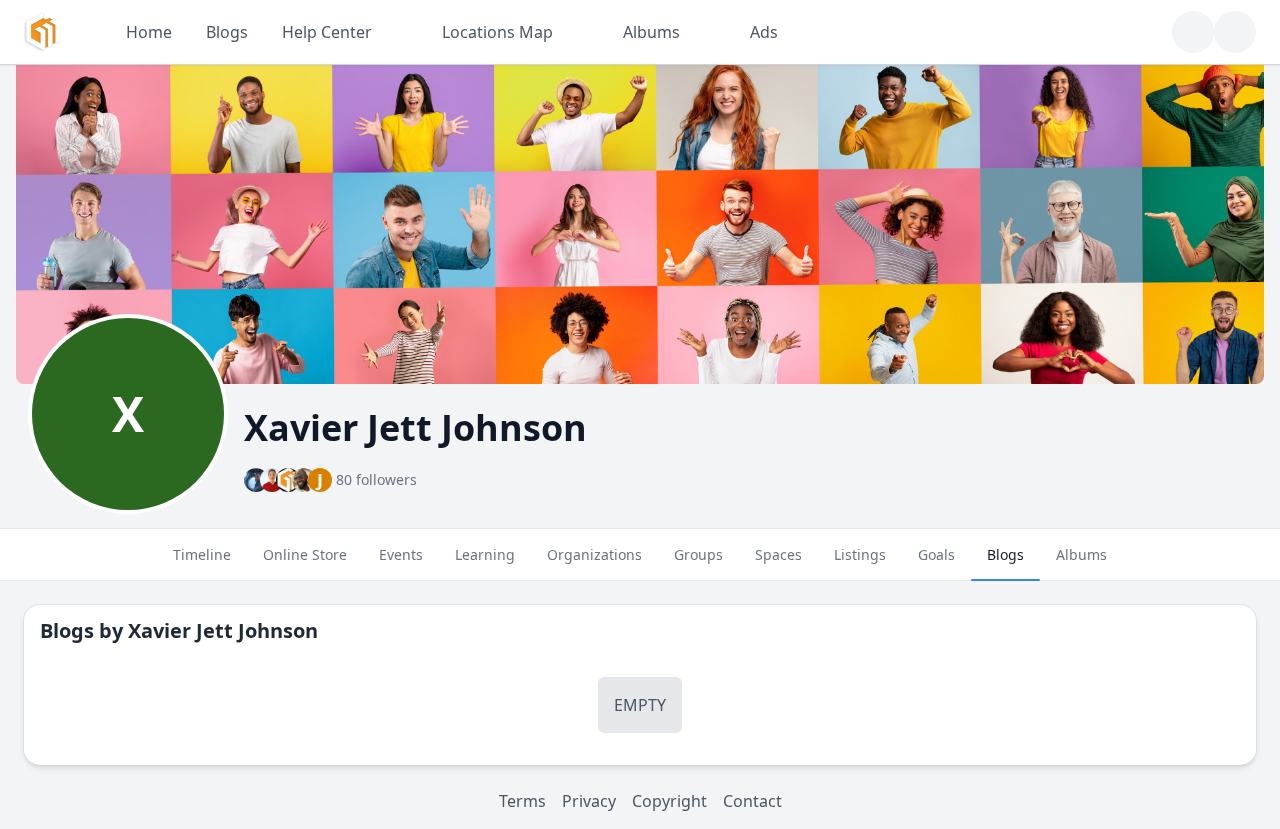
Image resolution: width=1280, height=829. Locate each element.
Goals (936, 554)
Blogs (1005, 554)
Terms (522, 801)
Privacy (589, 801)
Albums (1081, 554)
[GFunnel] (42, 32)
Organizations (594, 554)
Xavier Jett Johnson (223, 630)
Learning (485, 554)
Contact (752, 801)
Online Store (305, 554)
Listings (860, 554)
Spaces (778, 554)
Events (401, 554)
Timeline (202, 554)
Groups (698, 554)
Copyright (669, 801)
